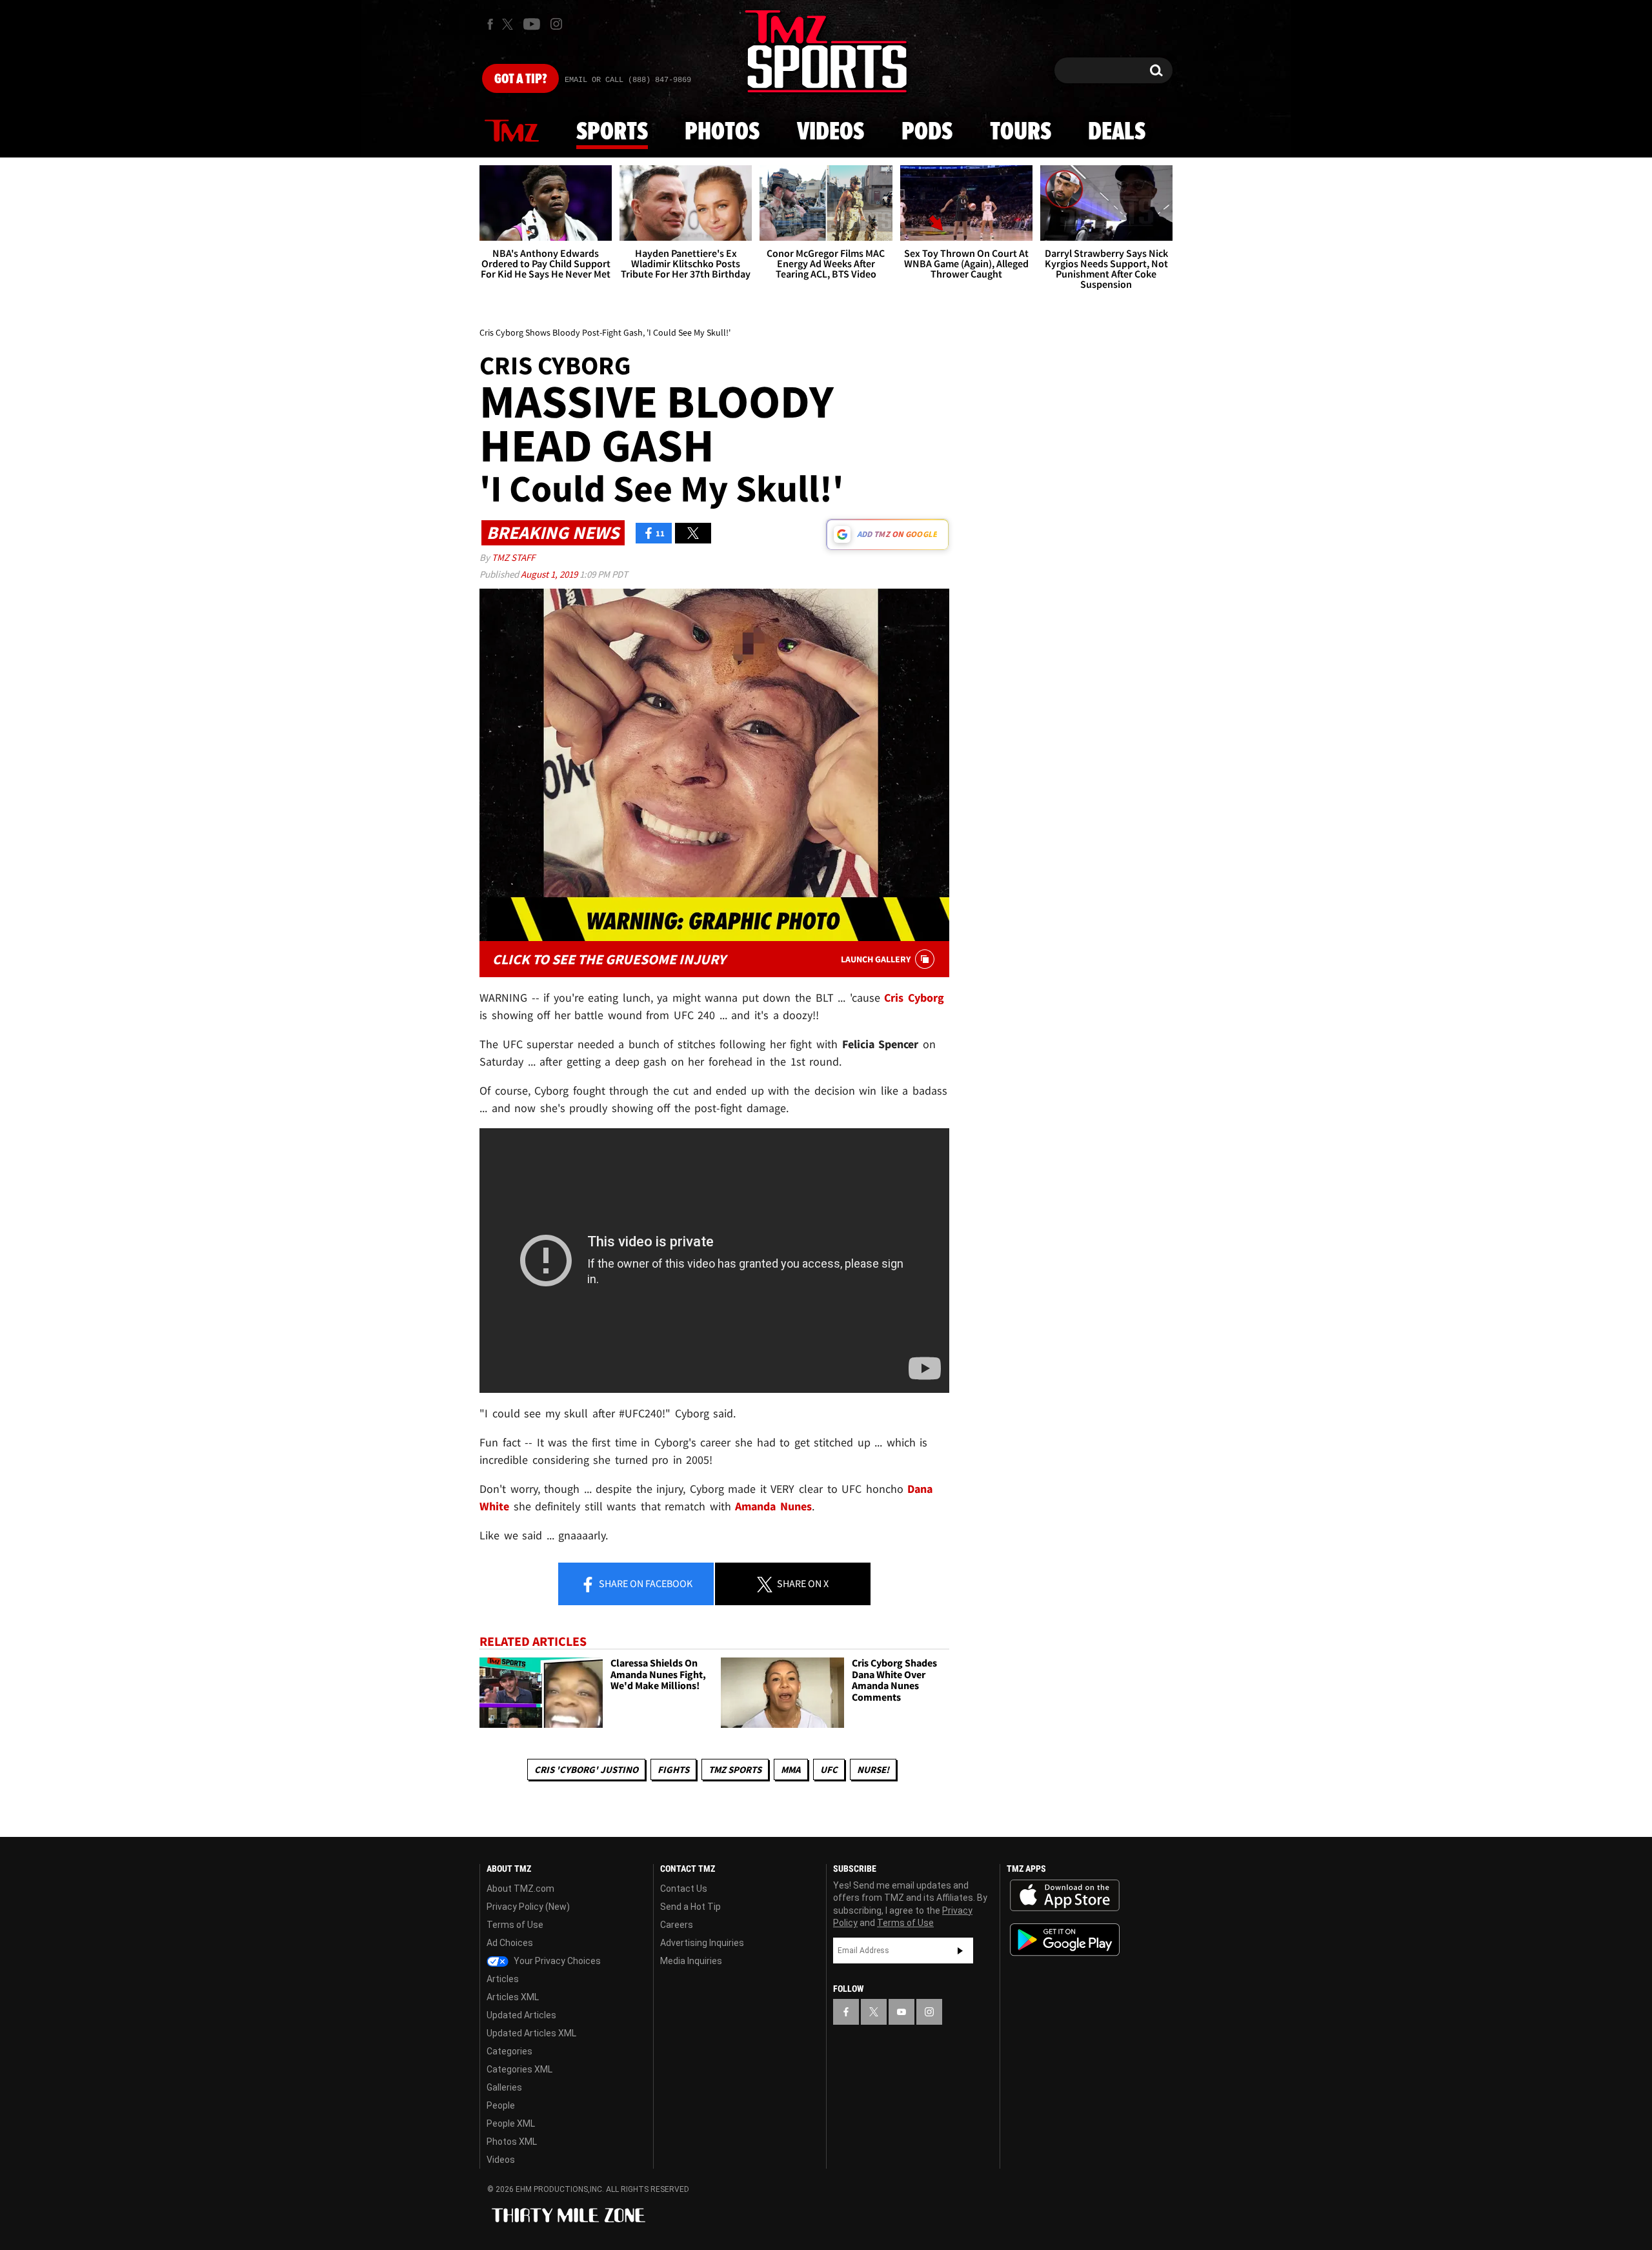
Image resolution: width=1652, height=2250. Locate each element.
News (512, 132)
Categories (509, 2051)
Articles (503, 1979)
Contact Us (684, 1889)
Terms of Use (515, 1925)
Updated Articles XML (531, 2033)
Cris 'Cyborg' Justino (586, 1769)
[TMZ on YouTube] (902, 2012)
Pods (927, 132)
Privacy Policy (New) (528, 1907)
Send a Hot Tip (690, 1907)
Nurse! (873, 1769)
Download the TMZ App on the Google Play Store (1065, 1940)
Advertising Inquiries (702, 1943)
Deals (1117, 132)
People (501, 2105)
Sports (612, 132)
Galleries (504, 2087)
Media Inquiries (691, 1961)
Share (645, 1583)
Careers (677, 1925)
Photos (722, 132)
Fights (673, 1769)
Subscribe (960, 1951)
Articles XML (513, 1997)
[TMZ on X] (509, 24)
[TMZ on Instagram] (556, 24)
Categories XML (519, 2069)
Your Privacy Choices (556, 1961)
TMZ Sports (735, 1769)
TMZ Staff (513, 557)
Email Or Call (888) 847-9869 (628, 80)
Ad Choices (510, 1943)
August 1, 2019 (550, 574)
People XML (511, 2123)
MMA (791, 1769)
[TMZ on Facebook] (490, 24)
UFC (829, 1769)
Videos (831, 132)
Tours (1021, 132)
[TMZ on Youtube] (532, 24)
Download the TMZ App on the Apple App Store (1065, 1896)
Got (520, 79)
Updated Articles (521, 2015)
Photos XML (512, 2142)
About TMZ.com (520, 1889)
